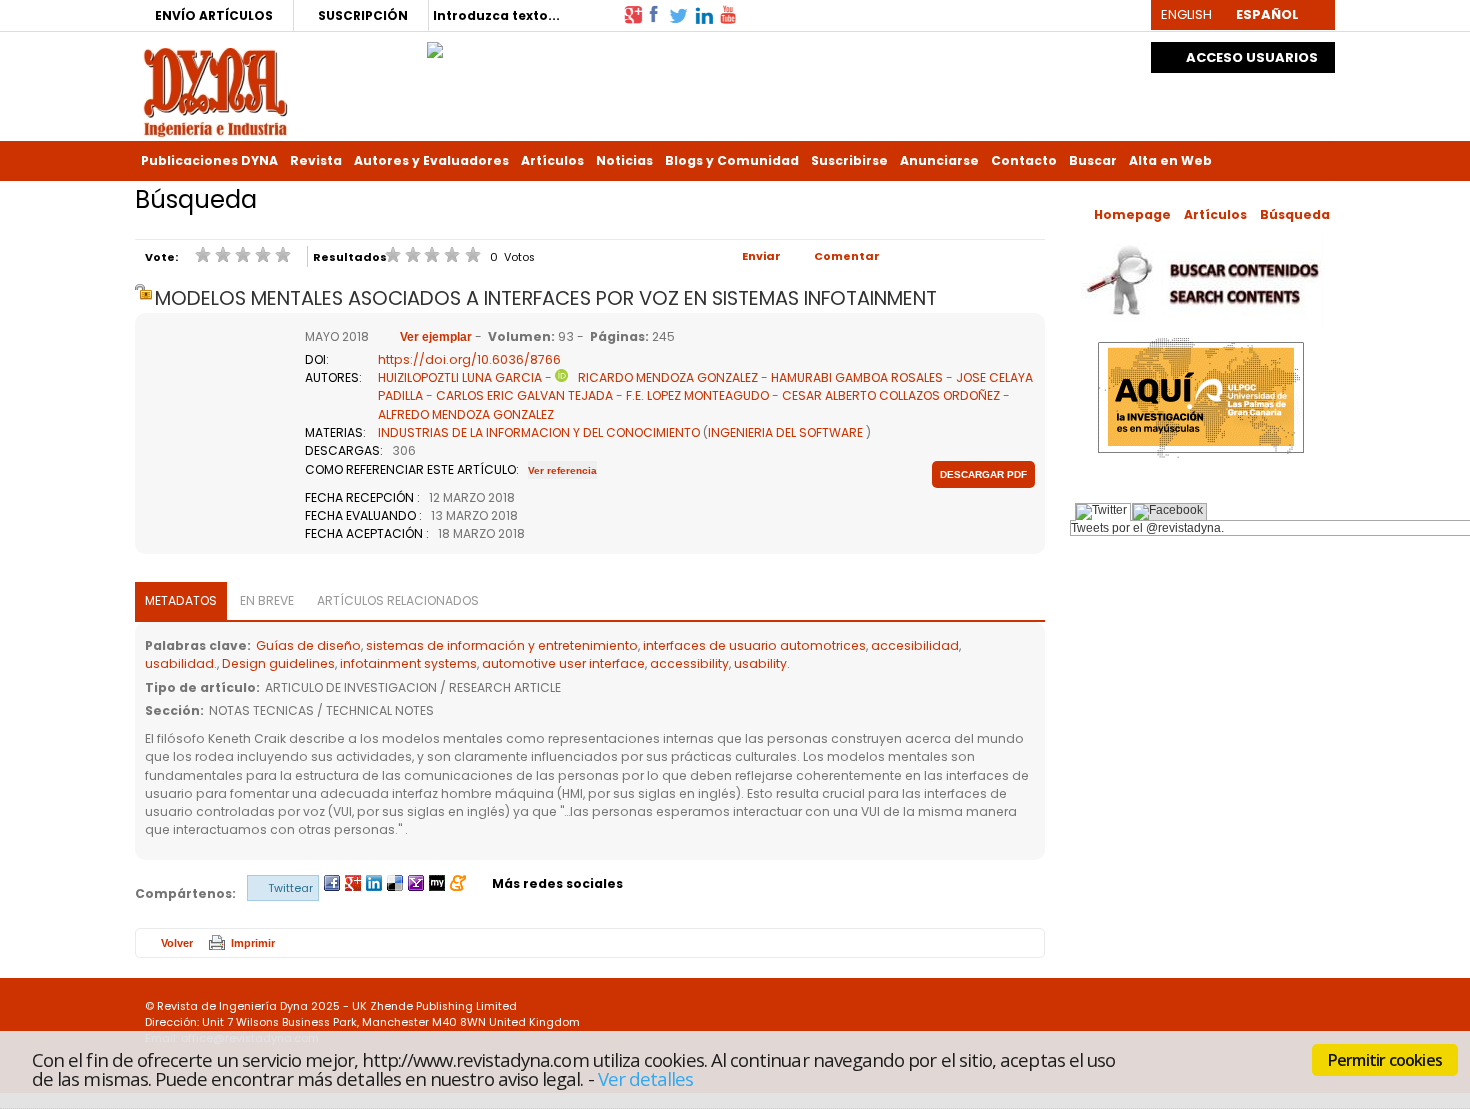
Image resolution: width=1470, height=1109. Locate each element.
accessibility (689, 663)
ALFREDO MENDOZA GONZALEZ (466, 414)
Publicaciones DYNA (209, 160)
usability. (762, 663)
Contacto (1024, 160)
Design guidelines (278, 663)
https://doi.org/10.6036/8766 (469, 359)
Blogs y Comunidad (732, 160)
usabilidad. (181, 663)
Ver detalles (646, 1077)
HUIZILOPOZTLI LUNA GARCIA (460, 377)
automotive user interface (563, 663)
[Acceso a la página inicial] (215, 90)
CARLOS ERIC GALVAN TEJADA (524, 395)
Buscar (1093, 160)
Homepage (1132, 214)
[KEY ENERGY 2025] (435, 45)
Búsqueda (1295, 214)
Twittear (290, 888)
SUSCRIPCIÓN (363, 15)
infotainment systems (408, 663)
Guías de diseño (308, 645)
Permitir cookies (1385, 1060)
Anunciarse (939, 160)
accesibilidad (915, 645)
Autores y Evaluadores (431, 160)
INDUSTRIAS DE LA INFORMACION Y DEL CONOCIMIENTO (539, 432)
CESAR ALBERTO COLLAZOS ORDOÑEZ (891, 395)
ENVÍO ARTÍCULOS (214, 15)
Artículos (552, 160)
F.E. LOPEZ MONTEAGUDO (697, 395)
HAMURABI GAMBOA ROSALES (857, 377)
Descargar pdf (983, 474)
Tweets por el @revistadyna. (1147, 528)
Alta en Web (1170, 160)
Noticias (624, 160)
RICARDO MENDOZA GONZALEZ (668, 377)
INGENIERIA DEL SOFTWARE (785, 432)
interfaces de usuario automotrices (754, 645)
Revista (316, 160)
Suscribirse (849, 160)
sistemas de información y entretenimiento (502, 645)
